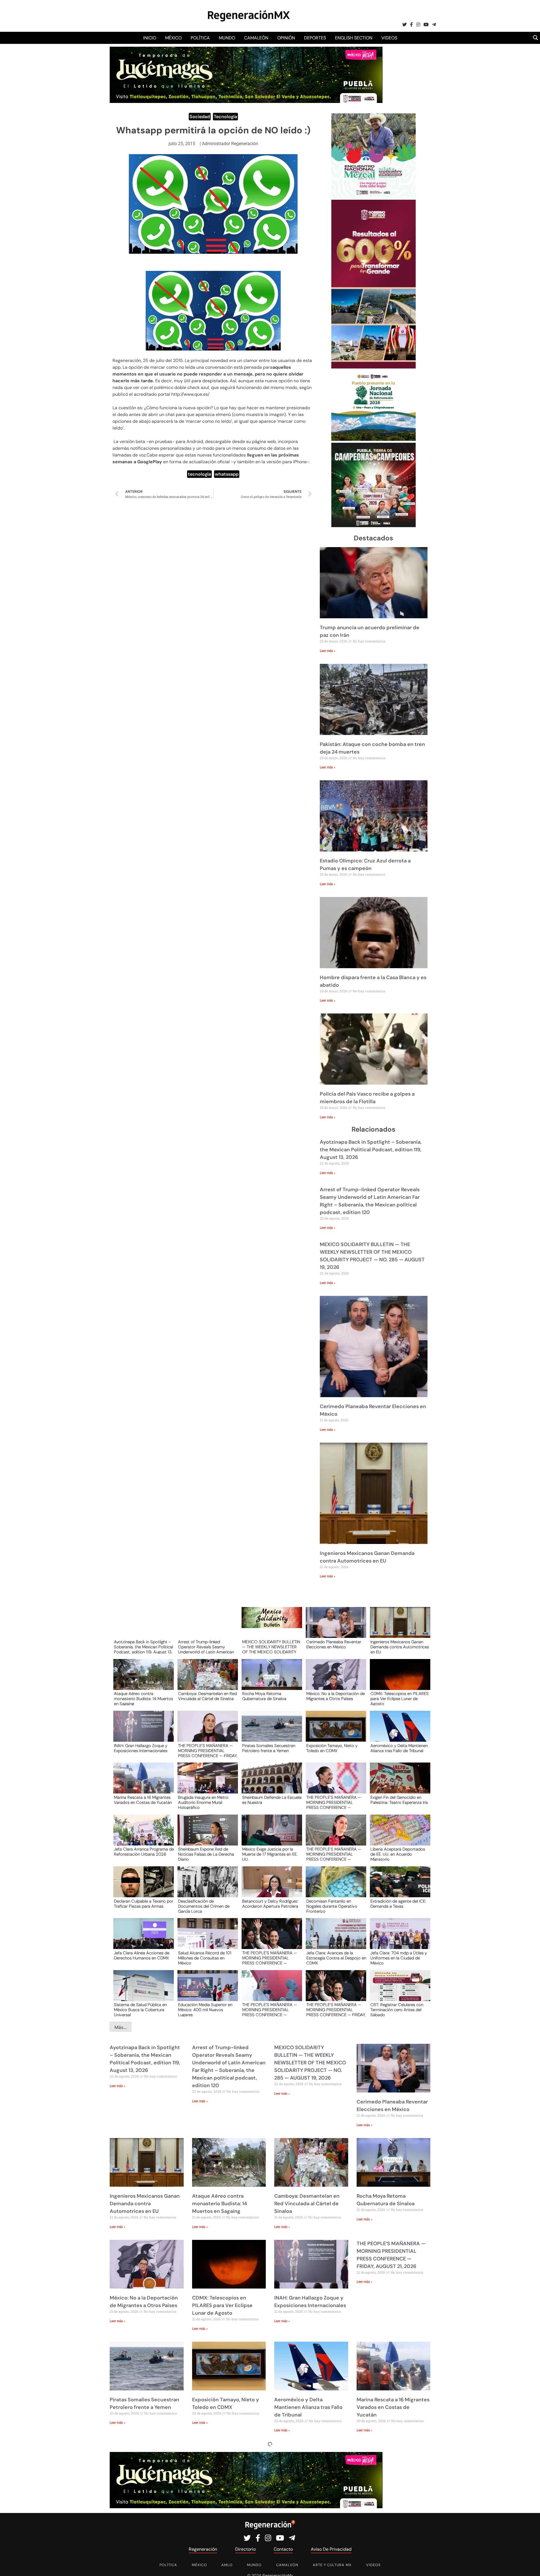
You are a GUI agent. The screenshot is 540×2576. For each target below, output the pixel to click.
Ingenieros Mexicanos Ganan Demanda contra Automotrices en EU (400, 1647)
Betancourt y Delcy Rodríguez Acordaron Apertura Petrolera (270, 1904)
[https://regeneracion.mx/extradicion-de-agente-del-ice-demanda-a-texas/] (398, 1887)
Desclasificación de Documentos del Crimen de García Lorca (204, 1906)
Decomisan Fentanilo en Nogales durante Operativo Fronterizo (332, 1906)
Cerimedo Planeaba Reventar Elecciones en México (334, 1645)
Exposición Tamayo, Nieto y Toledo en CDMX (332, 1748)
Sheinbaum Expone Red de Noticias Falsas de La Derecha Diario (206, 1854)
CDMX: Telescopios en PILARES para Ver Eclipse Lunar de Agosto (400, 1698)
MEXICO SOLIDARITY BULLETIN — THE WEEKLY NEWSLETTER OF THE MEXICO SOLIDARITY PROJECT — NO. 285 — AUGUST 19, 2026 (271, 1647)
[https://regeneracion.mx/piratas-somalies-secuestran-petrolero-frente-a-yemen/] (270, 1731)
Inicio (150, 38)
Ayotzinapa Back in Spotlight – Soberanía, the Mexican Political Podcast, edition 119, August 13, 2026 (371, 1150)
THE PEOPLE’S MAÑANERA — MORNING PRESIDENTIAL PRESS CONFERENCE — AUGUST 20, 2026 (334, 1802)
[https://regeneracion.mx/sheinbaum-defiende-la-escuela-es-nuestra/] (270, 1783)
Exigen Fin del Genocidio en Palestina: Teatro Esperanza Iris (399, 1800)
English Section (354, 38)
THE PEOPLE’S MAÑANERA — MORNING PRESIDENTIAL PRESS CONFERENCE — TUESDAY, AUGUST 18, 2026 (270, 1958)
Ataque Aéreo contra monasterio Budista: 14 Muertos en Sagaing (143, 1698)
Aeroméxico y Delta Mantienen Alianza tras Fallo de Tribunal (399, 1748)
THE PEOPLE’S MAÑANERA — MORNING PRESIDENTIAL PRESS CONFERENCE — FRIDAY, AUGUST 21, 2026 (208, 1750)
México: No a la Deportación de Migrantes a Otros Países (336, 1696)
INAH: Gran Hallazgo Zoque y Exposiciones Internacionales (141, 1748)
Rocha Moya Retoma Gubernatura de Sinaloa (264, 1696)
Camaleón (256, 38)
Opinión (286, 38)
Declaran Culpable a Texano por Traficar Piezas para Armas (144, 1904)
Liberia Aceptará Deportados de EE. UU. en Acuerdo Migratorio (398, 1854)
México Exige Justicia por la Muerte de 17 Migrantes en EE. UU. (270, 1854)
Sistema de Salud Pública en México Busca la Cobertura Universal (140, 2009)
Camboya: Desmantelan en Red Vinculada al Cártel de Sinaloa (207, 1696)
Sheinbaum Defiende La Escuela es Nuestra (272, 1800)
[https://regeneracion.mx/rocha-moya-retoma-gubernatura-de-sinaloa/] (270, 1680)
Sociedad (200, 117)
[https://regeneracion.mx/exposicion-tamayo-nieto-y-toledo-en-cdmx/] (334, 1731)
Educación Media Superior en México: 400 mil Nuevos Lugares (205, 2009)
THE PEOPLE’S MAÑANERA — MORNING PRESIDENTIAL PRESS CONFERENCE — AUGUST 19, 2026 (334, 1854)
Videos (389, 38)
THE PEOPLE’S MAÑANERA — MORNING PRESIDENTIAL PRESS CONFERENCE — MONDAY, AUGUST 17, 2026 (270, 2009)
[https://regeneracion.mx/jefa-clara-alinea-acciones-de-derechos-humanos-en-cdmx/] (142, 1939)
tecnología (199, 474)
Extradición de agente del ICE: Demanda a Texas (398, 1904)
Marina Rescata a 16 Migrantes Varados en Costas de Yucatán (143, 1800)
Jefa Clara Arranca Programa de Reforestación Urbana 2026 (144, 1852)
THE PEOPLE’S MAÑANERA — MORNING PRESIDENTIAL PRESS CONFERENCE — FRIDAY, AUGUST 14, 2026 (336, 2009)
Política (200, 38)
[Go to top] (529, 2565)
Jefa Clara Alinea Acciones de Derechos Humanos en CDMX (142, 1956)
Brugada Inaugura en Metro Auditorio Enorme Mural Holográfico (203, 1802)
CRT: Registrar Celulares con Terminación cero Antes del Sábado (397, 2009)
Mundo (227, 38)
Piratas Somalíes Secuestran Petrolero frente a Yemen (269, 1748)
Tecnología (225, 117)
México (173, 38)
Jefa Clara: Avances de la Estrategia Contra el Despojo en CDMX (336, 1958)
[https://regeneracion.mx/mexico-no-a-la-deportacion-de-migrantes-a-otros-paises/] (334, 1680)
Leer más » (328, 651)
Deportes (315, 38)
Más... (121, 2027)
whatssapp (227, 474)
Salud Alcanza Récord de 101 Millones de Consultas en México (205, 1958)
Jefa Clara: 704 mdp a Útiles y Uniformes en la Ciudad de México (399, 1958)
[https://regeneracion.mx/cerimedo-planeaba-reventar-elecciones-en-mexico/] (334, 1628)
